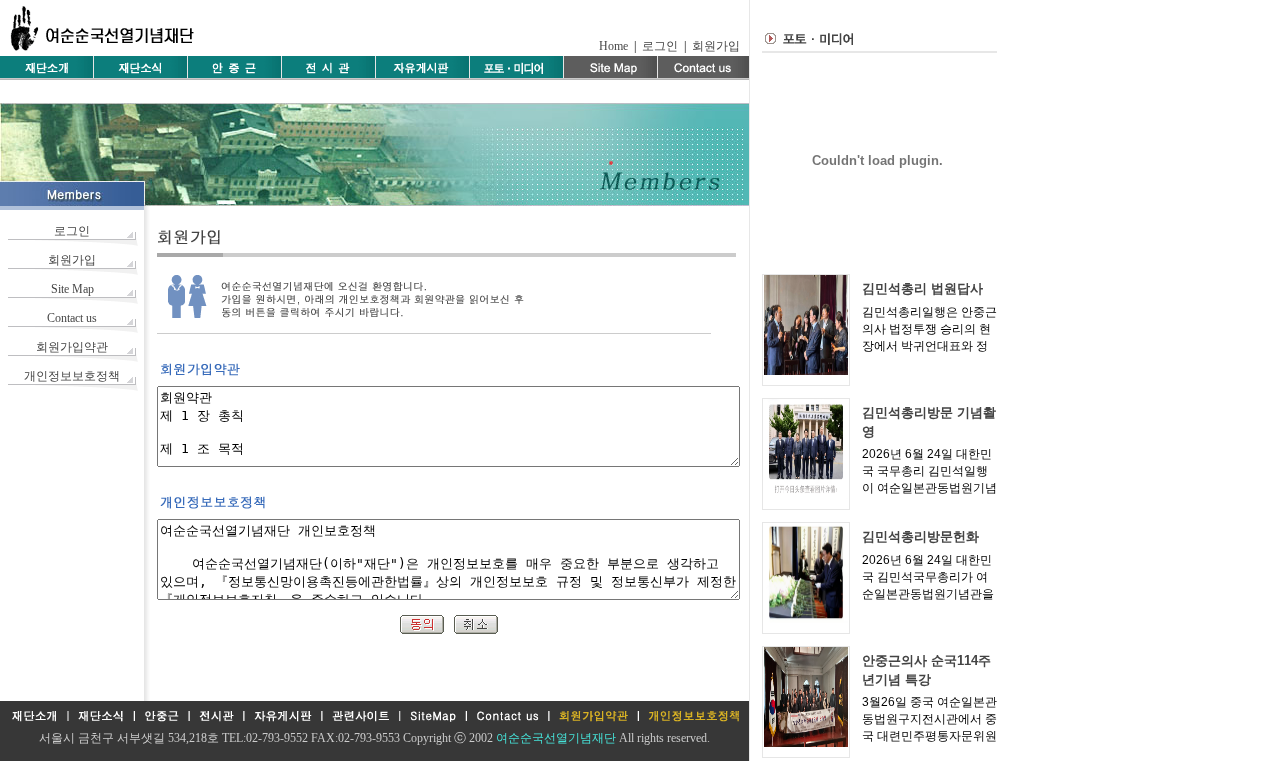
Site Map (72, 289)
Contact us (72, 318)
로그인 (660, 46)
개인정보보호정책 (72, 376)
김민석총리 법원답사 (922, 288)
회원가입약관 (72, 347)
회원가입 (716, 46)
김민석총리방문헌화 (920, 536)
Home (613, 46)
